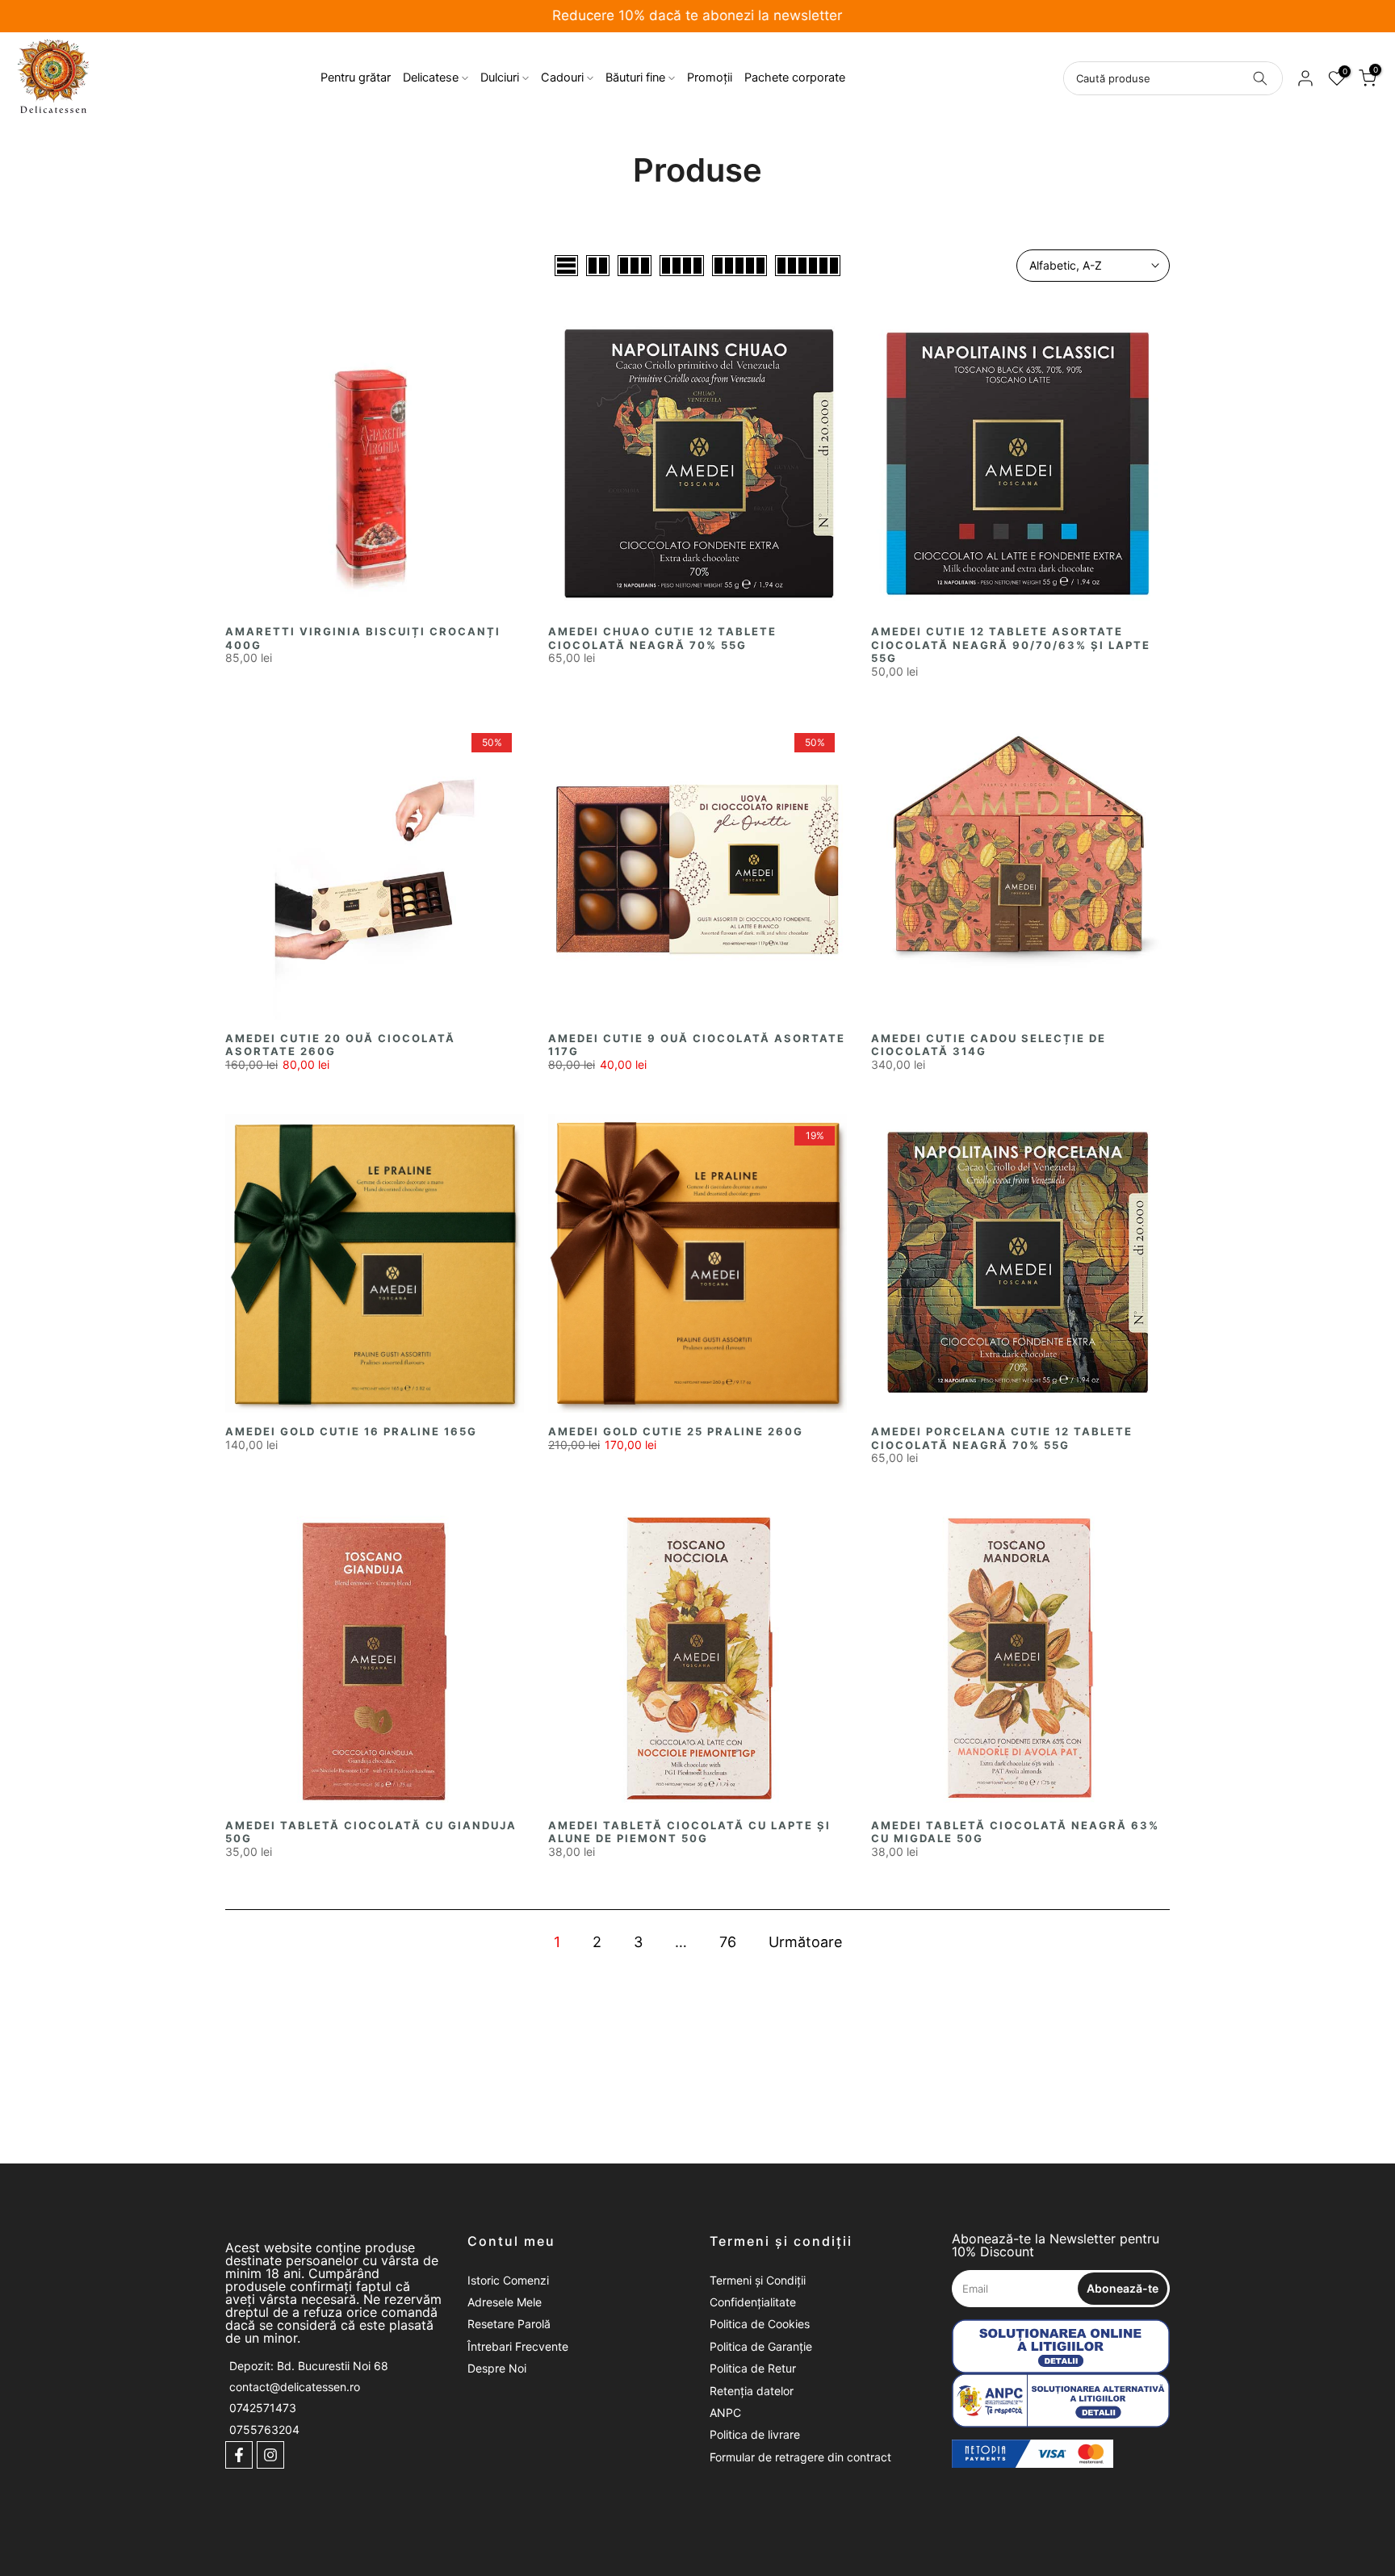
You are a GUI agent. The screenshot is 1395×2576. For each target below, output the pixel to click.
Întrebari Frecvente (518, 2346)
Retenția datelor (752, 2391)
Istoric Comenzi (508, 2280)
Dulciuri (500, 77)
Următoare (805, 1942)
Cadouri (562, 77)
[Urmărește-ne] (239, 2455)
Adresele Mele (505, 2302)
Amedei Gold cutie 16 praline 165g (351, 1431)
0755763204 (264, 2429)
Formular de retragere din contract (800, 2457)
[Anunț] (697, 17)
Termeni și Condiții (758, 2280)
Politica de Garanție (761, 2346)
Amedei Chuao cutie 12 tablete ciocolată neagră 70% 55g (662, 638)
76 (728, 1942)
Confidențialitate (753, 2302)
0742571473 (263, 2408)
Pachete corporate (795, 77)
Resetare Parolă (509, 2324)
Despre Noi (497, 2368)
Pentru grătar (356, 77)
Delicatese (431, 77)
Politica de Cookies (760, 2324)
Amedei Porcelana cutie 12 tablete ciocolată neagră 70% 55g (1002, 1438)
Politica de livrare (755, 2434)
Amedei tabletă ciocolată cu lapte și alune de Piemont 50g (689, 1832)
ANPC (725, 2413)
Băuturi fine (635, 77)
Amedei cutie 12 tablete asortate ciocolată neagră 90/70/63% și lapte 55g (1011, 645)
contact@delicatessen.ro (295, 2387)
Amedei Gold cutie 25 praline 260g (676, 1431)
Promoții (710, 77)
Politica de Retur (753, 2368)
